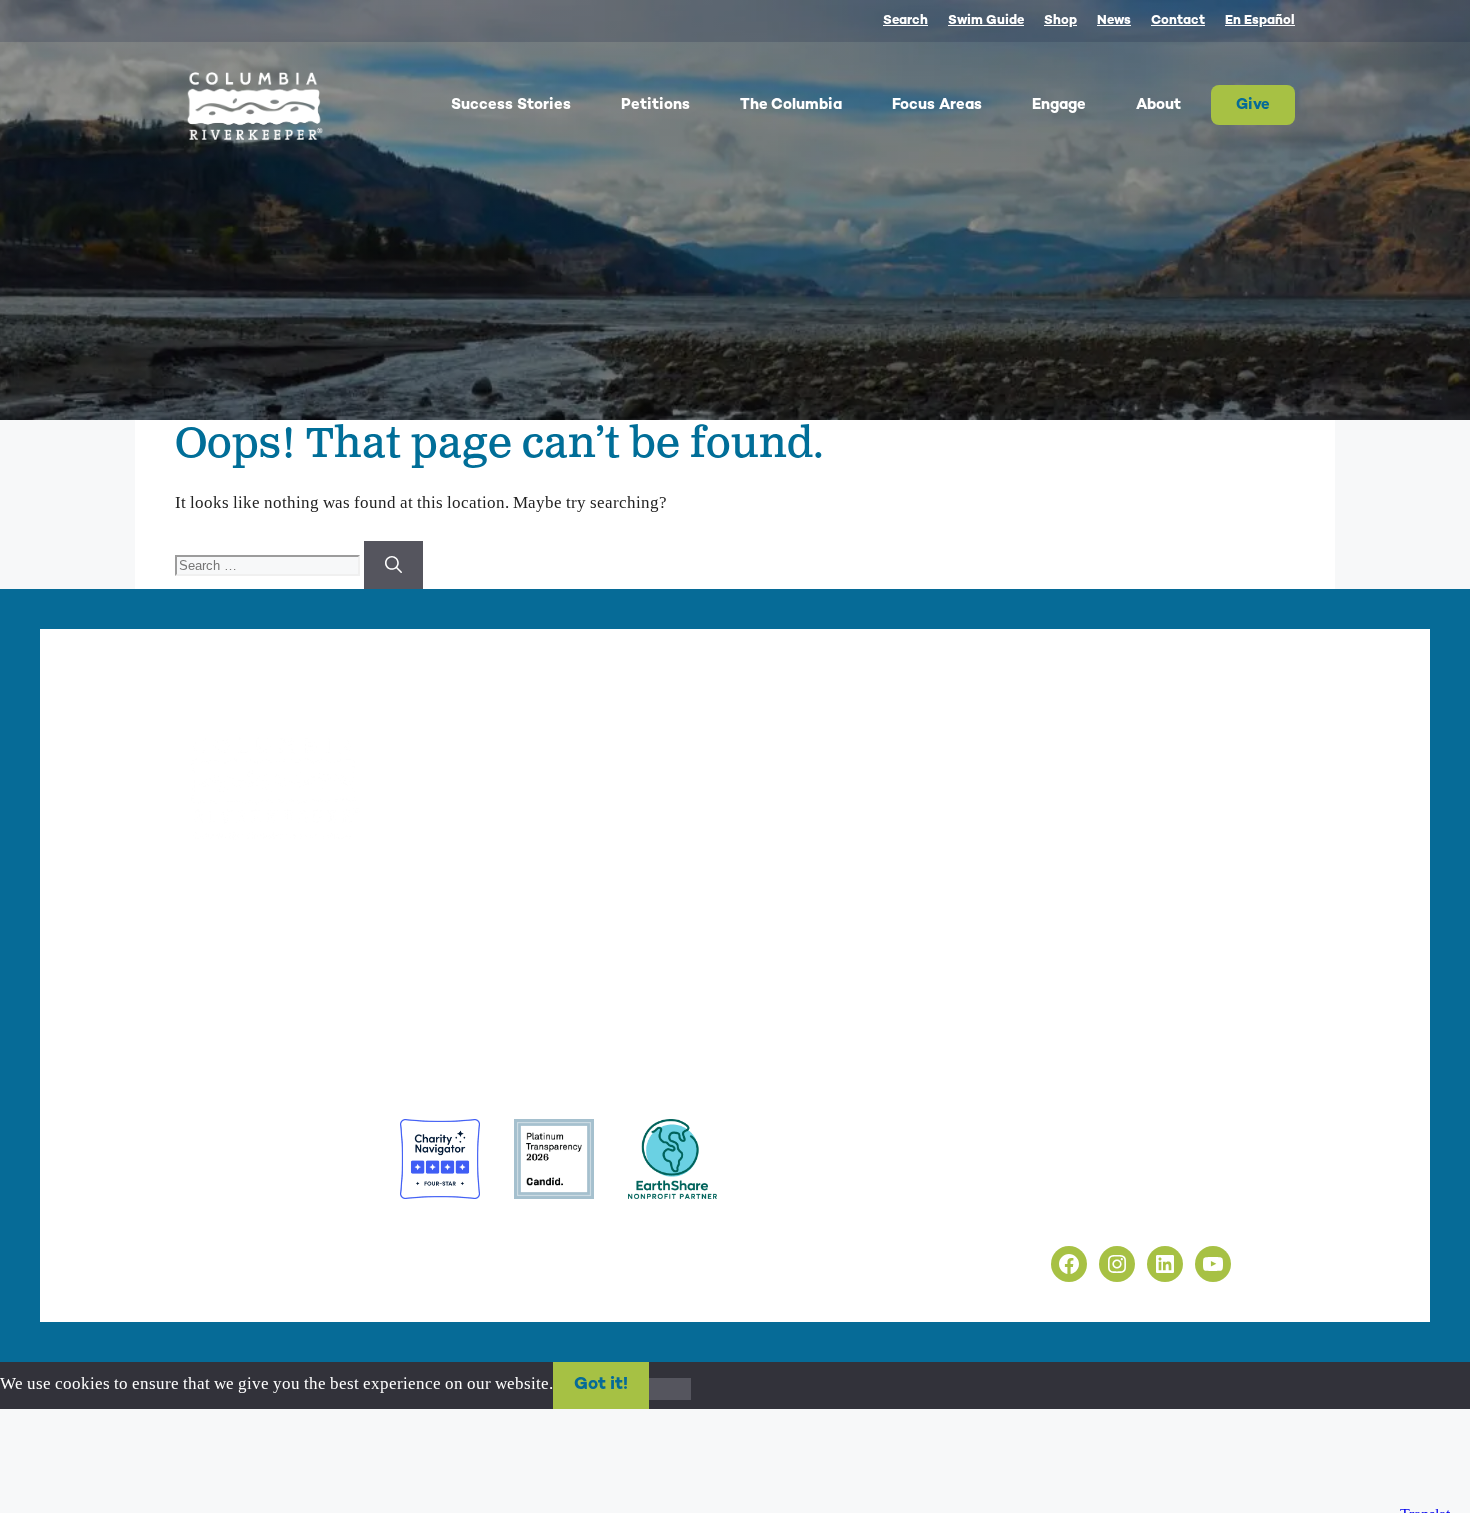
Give (1253, 105)
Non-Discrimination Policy (1082, 1212)
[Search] (393, 565)
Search (905, 21)
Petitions (655, 105)
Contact (1178, 21)
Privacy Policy (1038, 1167)
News (1114, 21)
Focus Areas (937, 105)
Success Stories (511, 105)
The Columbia (791, 105)
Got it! (601, 1385)
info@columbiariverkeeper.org (372, 955)
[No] (670, 1389)
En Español (1260, 21)
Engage (1059, 105)
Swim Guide (986, 21)
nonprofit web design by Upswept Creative (536, 1238)
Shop (1060, 21)
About (1158, 105)
